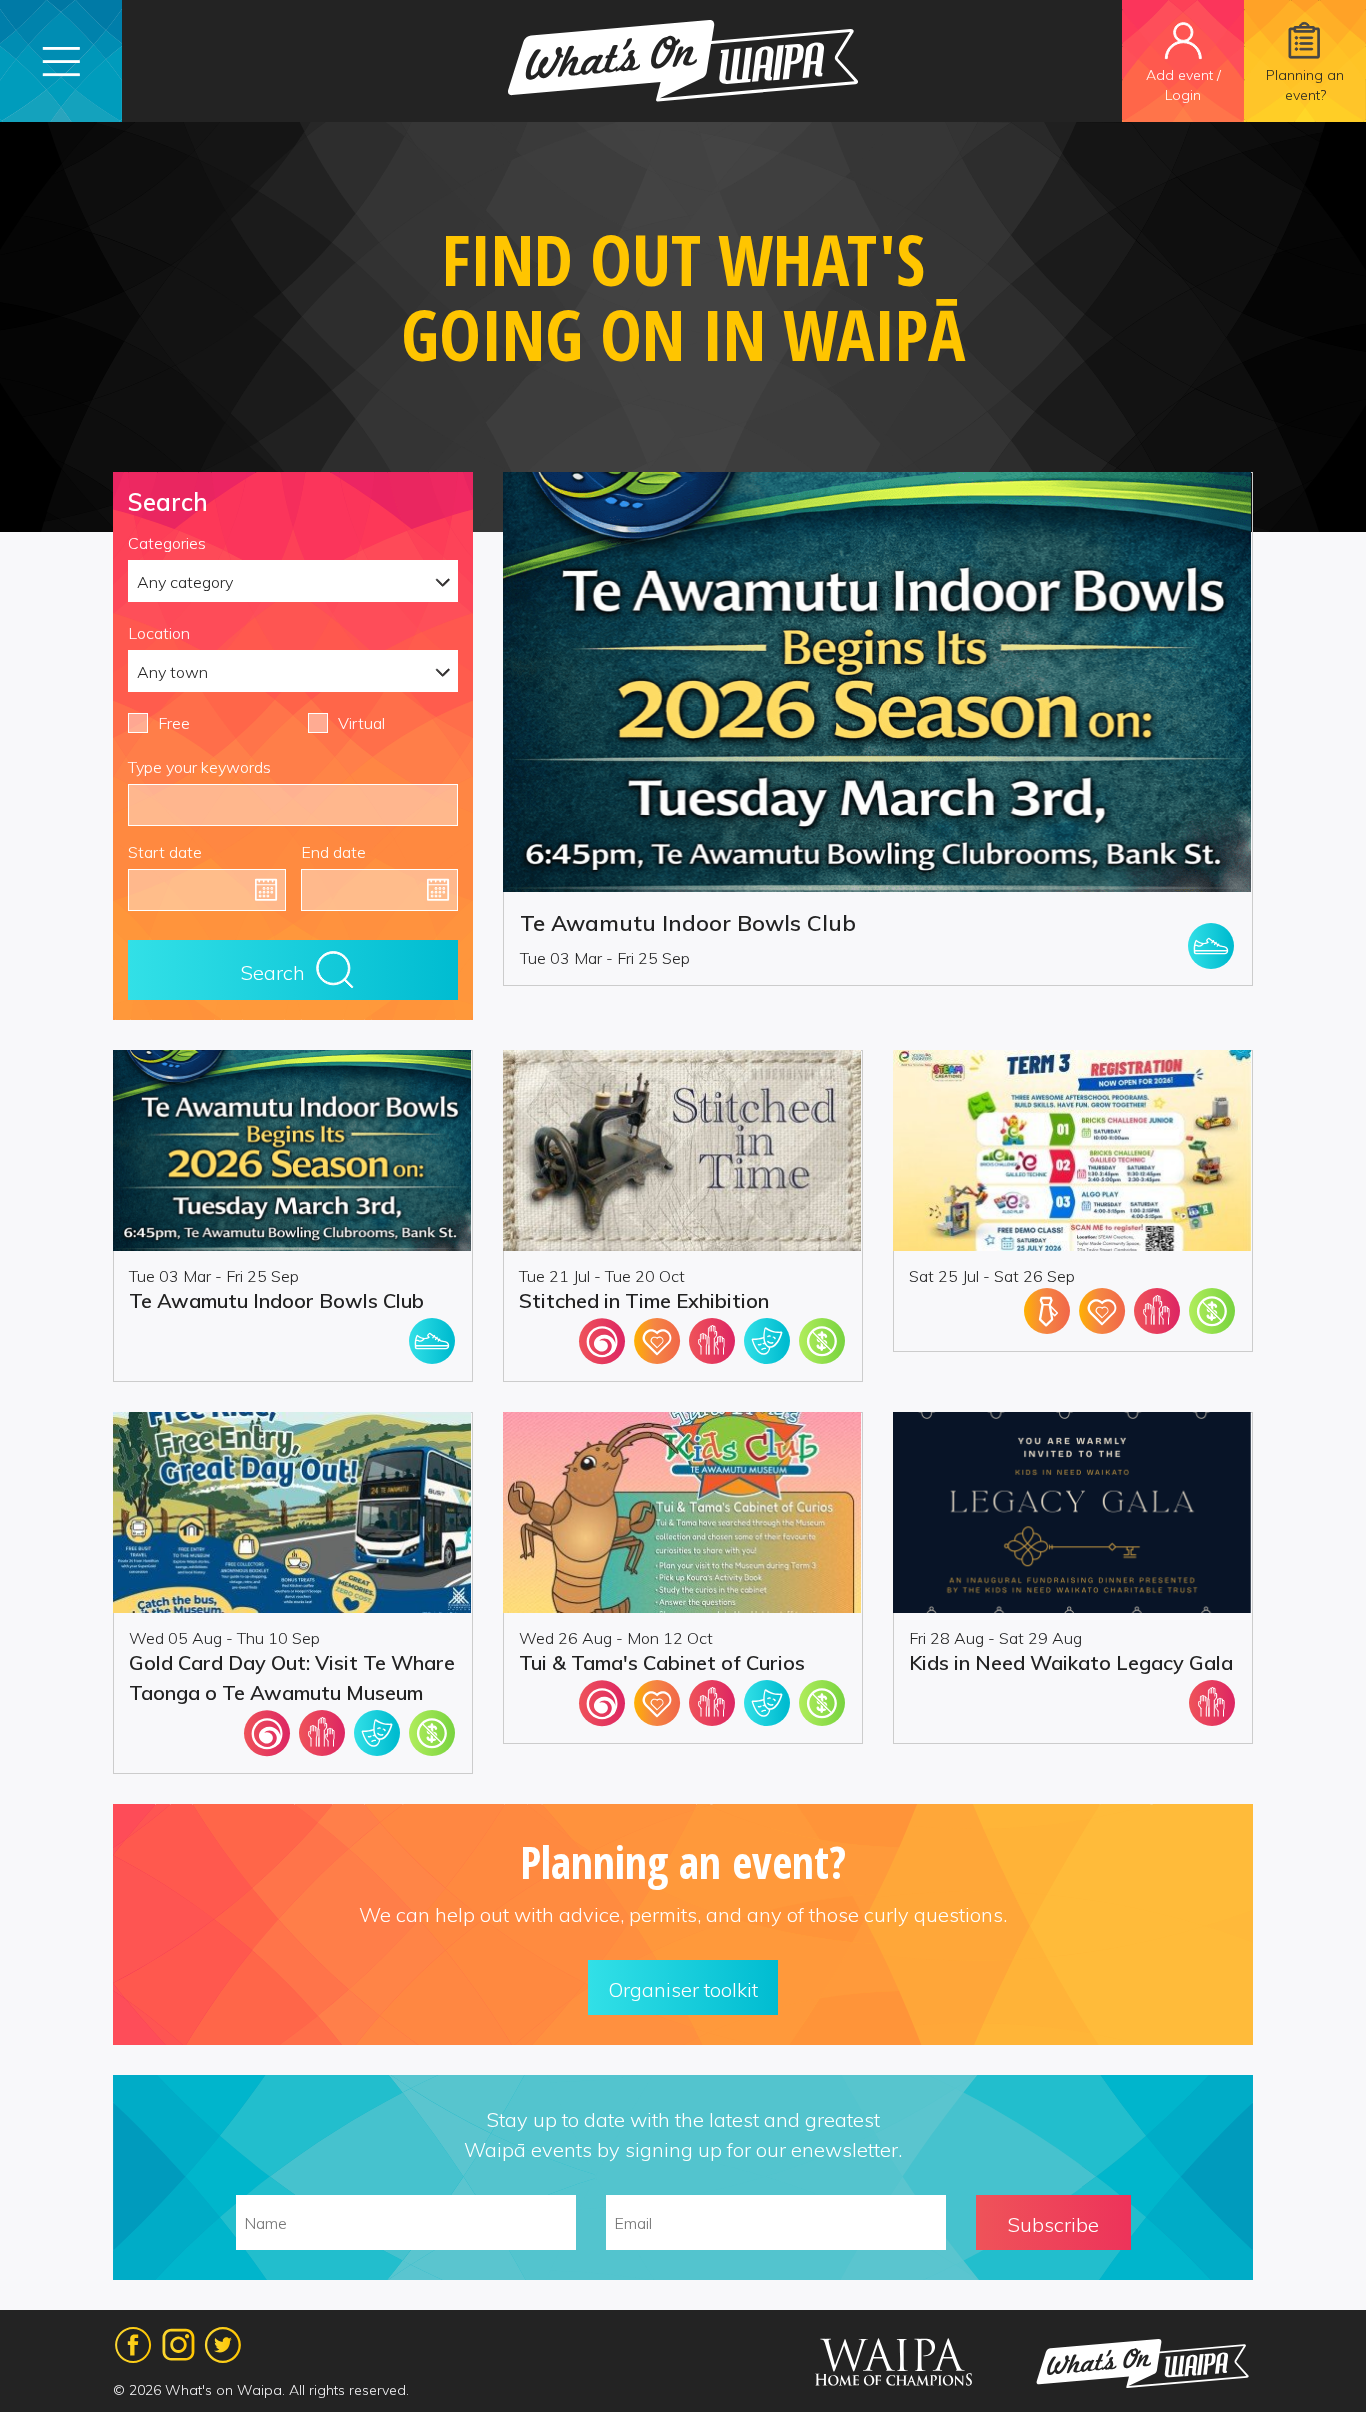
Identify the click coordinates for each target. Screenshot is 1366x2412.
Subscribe (1053, 2224)
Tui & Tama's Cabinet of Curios (662, 1662)
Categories (167, 543)
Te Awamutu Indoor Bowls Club (688, 923)
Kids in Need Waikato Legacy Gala (1071, 1662)
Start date (165, 852)
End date (333, 852)
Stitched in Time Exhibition (644, 1300)
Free (174, 723)
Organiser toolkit (683, 1989)
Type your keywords (199, 767)
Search (273, 972)
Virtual (361, 723)
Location (159, 633)
